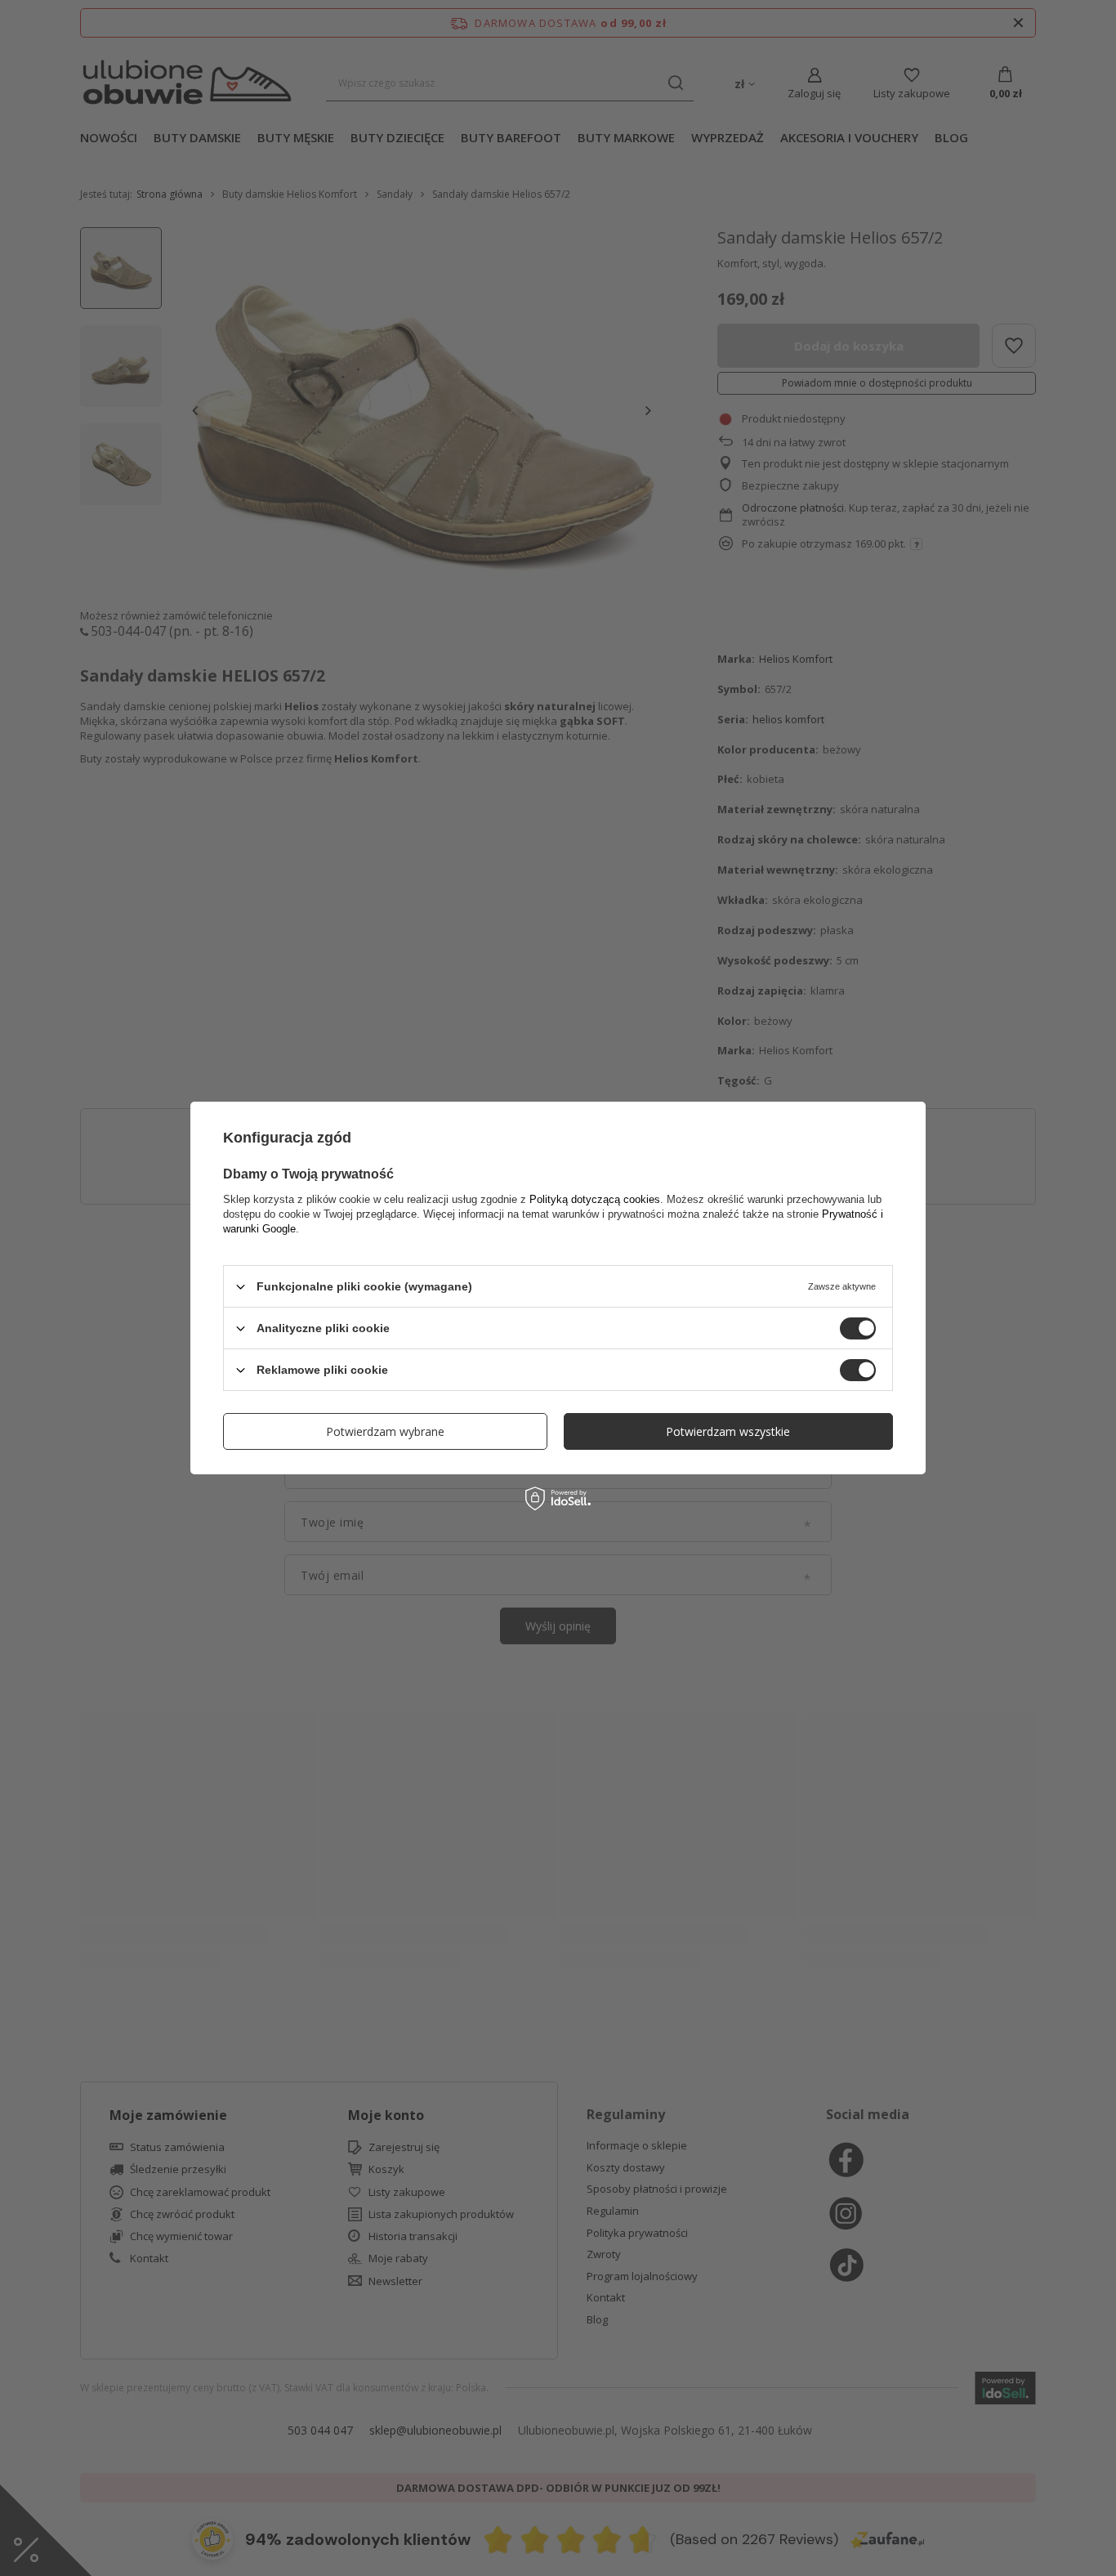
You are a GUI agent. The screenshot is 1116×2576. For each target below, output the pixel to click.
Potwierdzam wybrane (385, 1431)
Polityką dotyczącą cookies (595, 1199)
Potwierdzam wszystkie (728, 1431)
